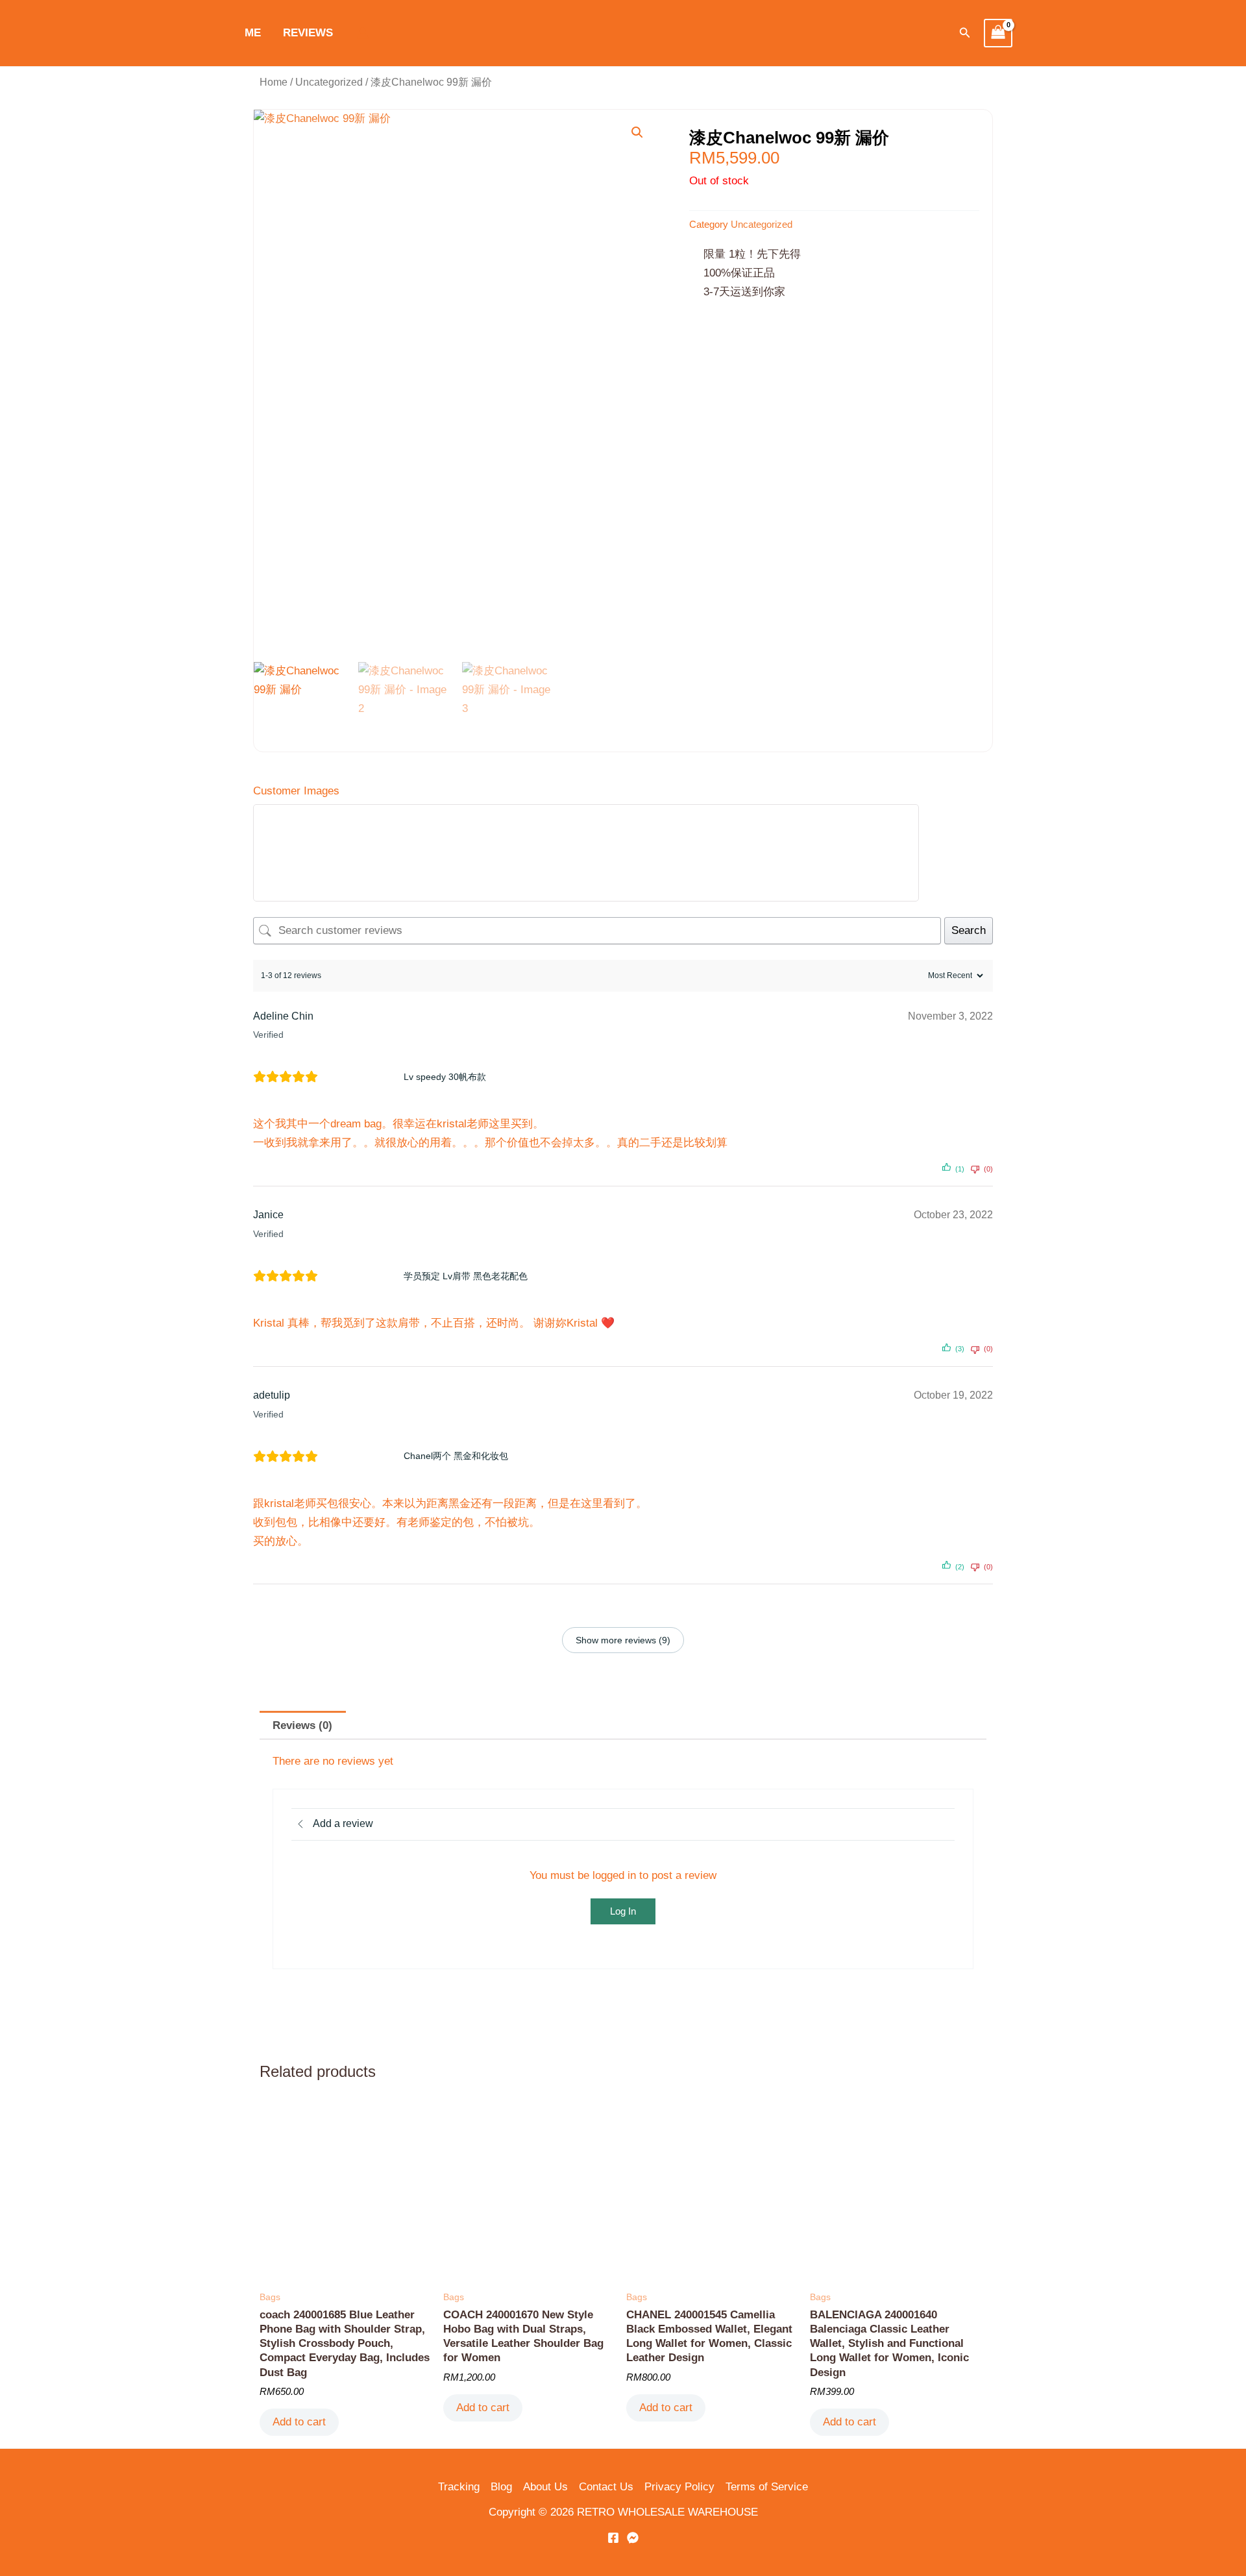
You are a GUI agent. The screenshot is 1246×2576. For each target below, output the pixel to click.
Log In (623, 1911)
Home (274, 82)
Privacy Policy (679, 2487)
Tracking (459, 2487)
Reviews (308, 33)
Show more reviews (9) (623, 1640)
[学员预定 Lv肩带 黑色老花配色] (365, 1276)
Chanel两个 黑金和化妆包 (456, 1456)
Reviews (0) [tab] (302, 1725)
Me (253, 33)
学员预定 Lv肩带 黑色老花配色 (466, 1276)
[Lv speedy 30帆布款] (365, 1077)
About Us (545, 2487)
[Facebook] (613, 2538)
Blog (501, 2487)
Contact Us (606, 2487)
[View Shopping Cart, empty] (998, 33)
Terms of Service (767, 2487)
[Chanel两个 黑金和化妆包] (365, 1456)
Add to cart (299, 2422)
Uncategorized (329, 82)
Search (969, 930)
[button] (965, 33)
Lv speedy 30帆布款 (445, 1077)
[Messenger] (633, 2538)
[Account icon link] (363, 33)
